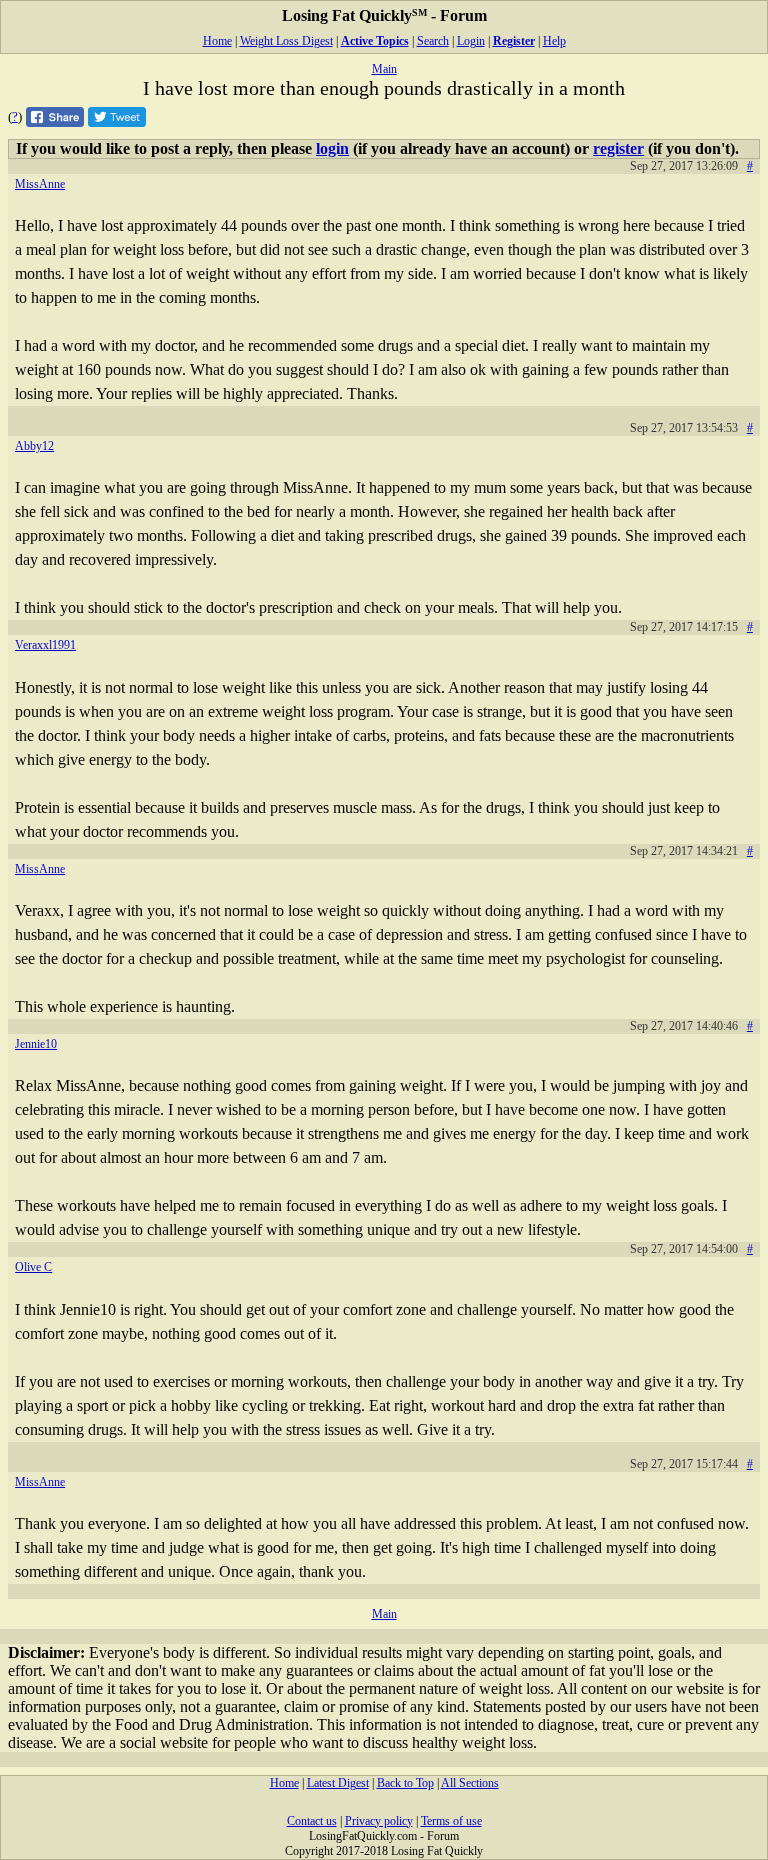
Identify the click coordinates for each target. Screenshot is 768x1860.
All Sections (470, 1783)
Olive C (33, 1267)
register (618, 148)
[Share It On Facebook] (55, 121)
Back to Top (405, 1783)
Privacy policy (379, 1821)
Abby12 (34, 446)
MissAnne (40, 184)
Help (554, 41)
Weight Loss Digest (286, 41)
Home (217, 41)
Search (433, 41)
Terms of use (451, 1821)
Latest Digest (338, 1783)
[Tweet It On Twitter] (117, 121)
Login (471, 41)
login (332, 148)
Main (384, 69)
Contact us (312, 1821)
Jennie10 (36, 1044)
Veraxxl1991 (45, 645)
